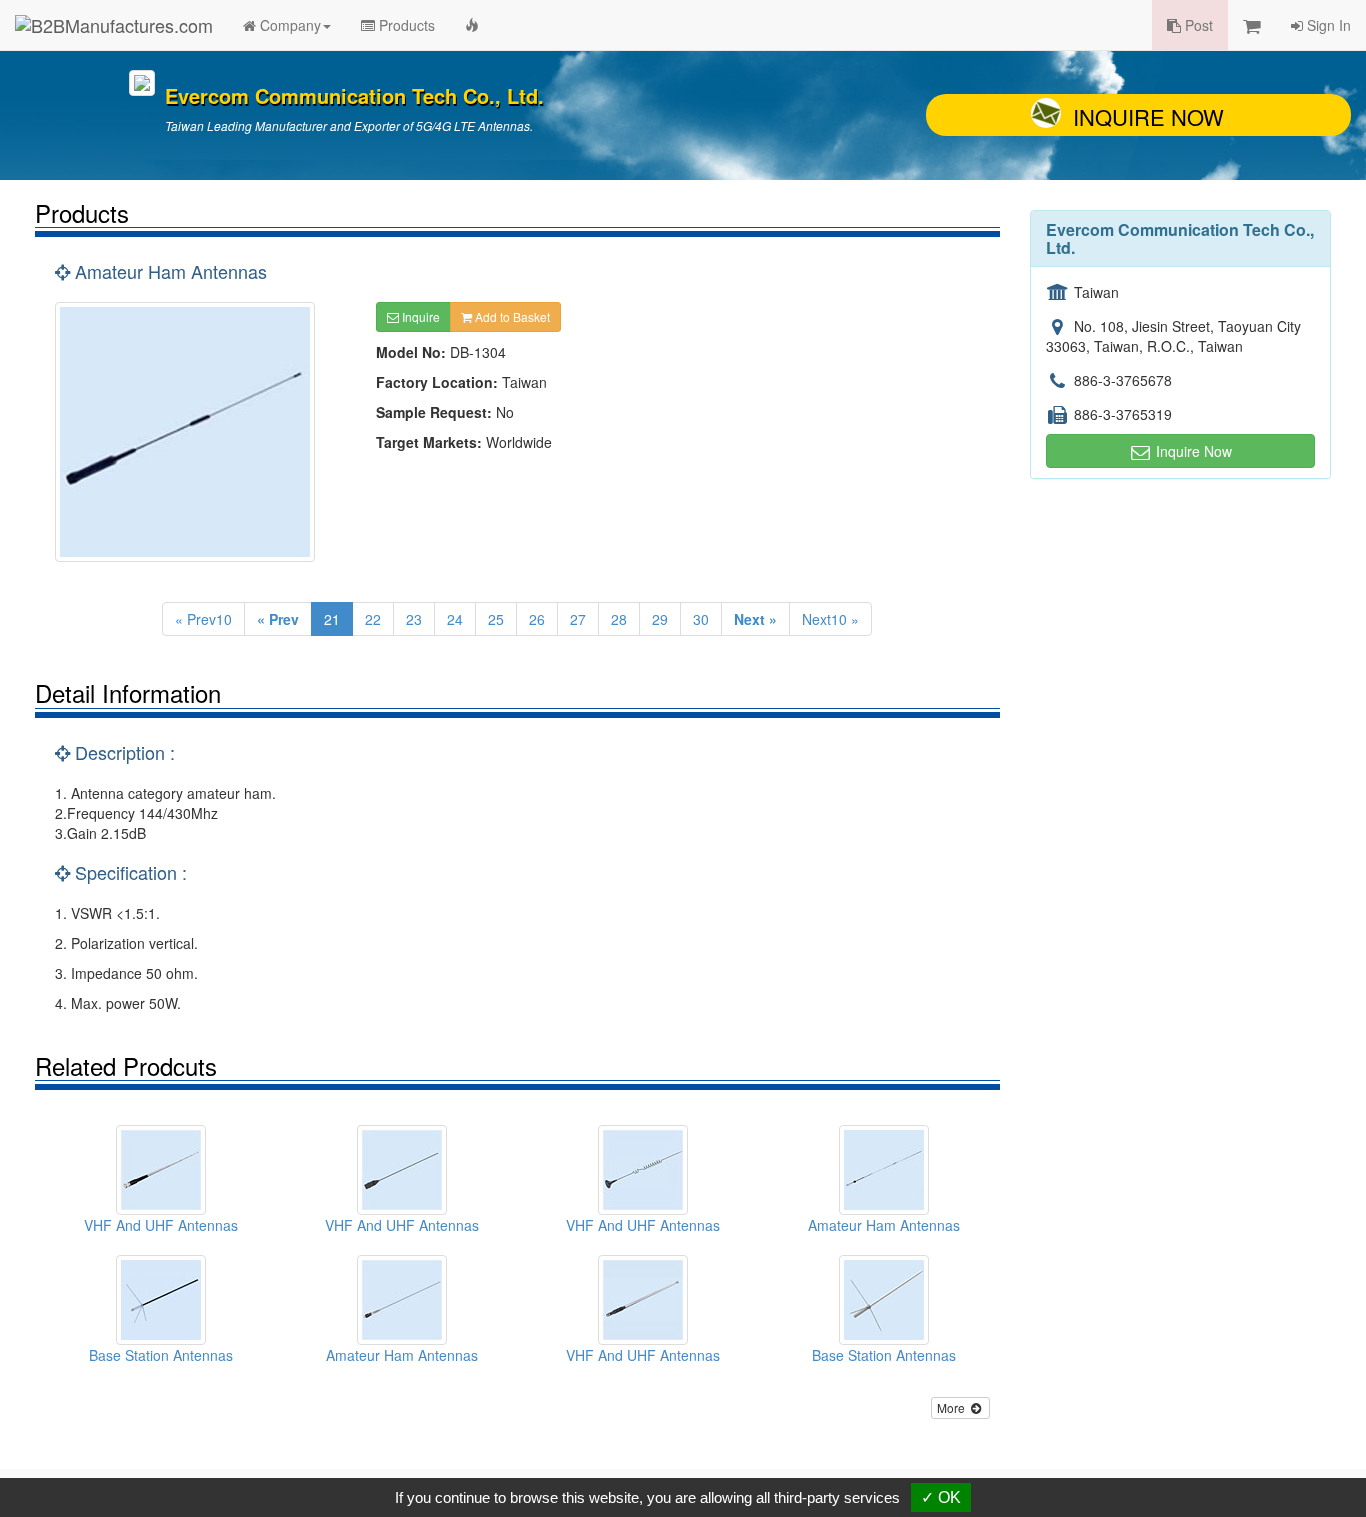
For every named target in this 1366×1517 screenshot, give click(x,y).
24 (455, 619)
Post (1197, 25)
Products (405, 25)
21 (332, 619)
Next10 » (830, 619)
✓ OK (941, 1497)
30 (701, 619)
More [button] (952, 1407)
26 (537, 619)
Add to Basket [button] (511, 316)
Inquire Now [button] (1192, 451)
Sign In (1327, 25)
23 (414, 619)
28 (619, 619)
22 (373, 619)
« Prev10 (203, 619)
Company (288, 25)
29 (660, 619)
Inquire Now (1148, 116)
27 (578, 619)
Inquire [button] (419, 316)
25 (496, 619)
